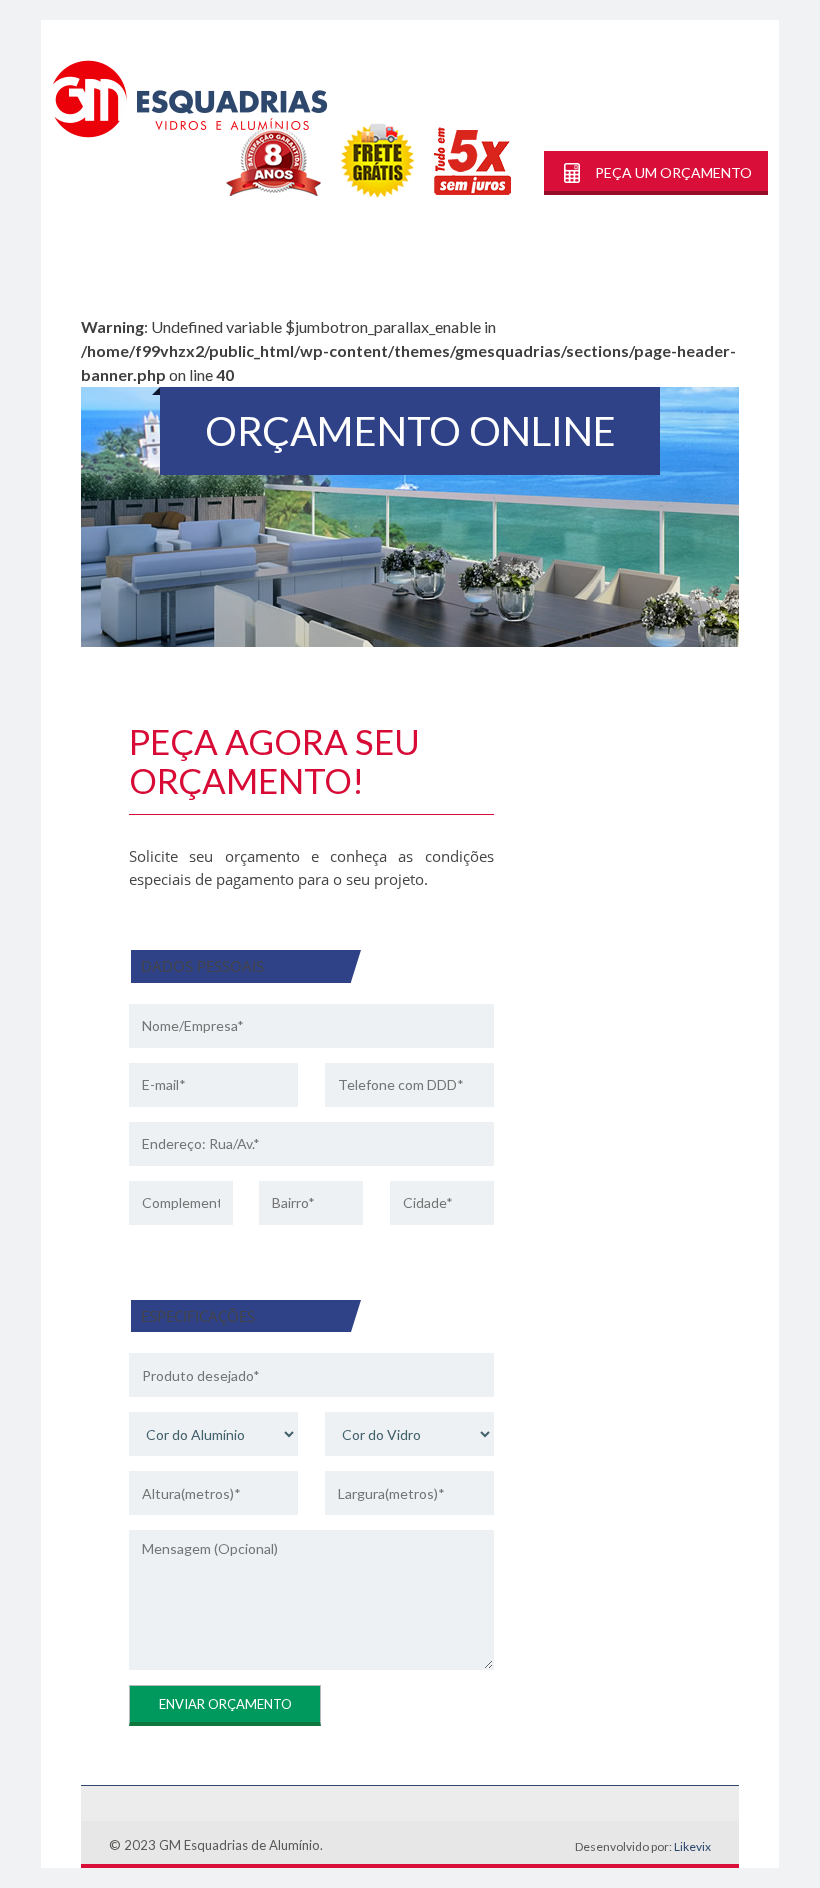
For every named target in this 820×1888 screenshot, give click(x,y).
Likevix (692, 1846)
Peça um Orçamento (673, 172)
